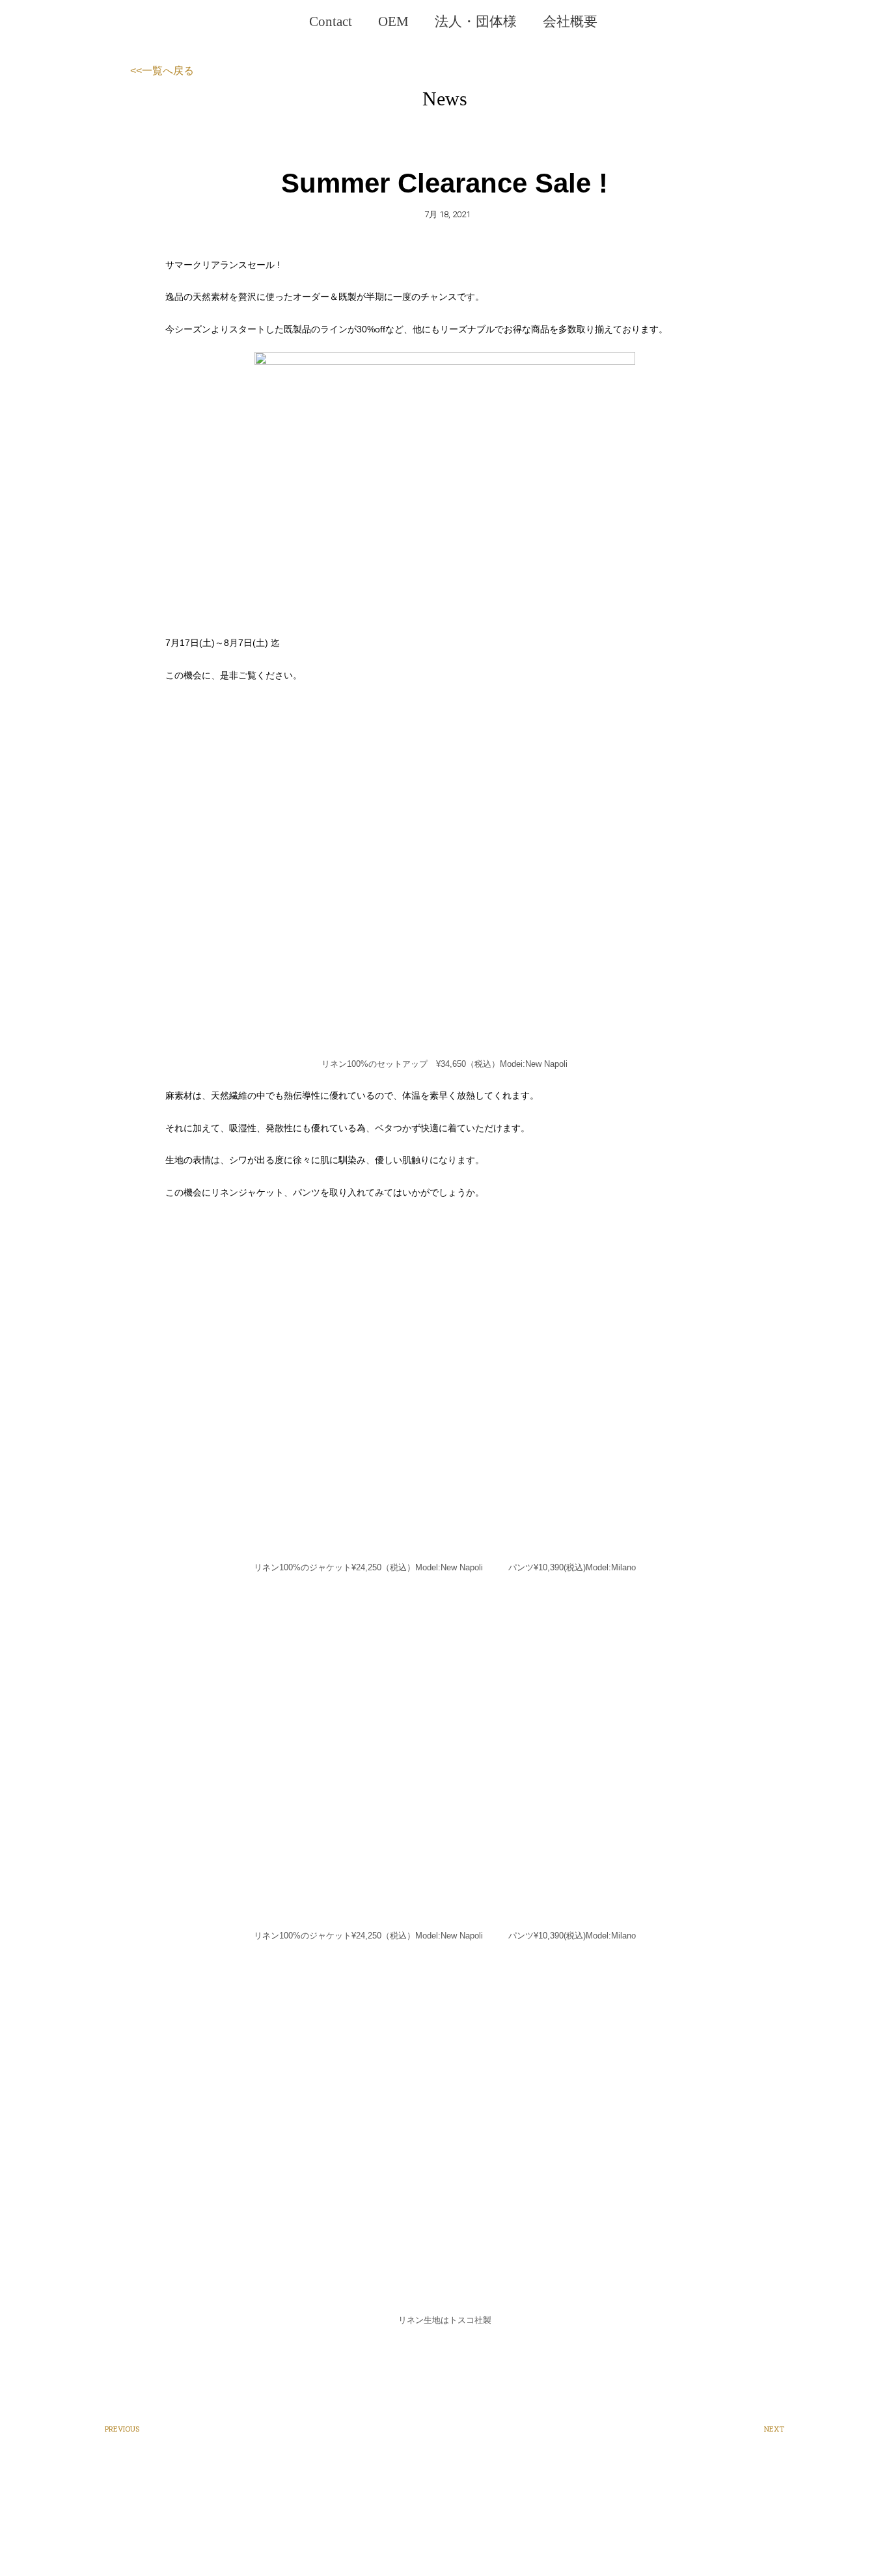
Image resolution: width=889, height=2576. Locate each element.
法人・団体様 (476, 21)
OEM (393, 21)
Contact (331, 21)
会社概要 (570, 21)
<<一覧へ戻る (162, 71)
